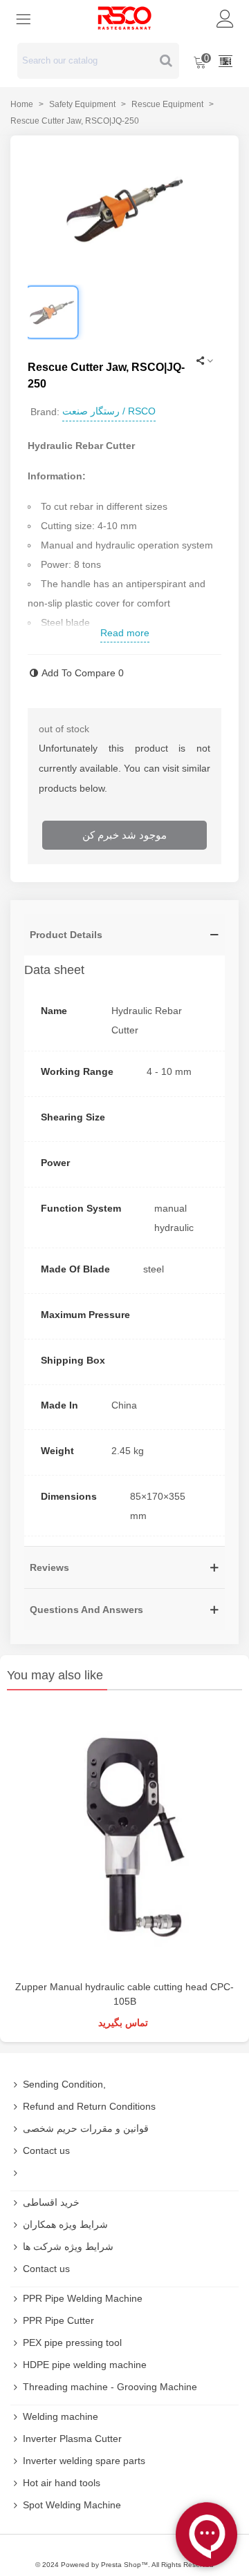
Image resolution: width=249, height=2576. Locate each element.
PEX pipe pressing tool (72, 2343)
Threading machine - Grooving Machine (110, 2387)
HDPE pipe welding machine (85, 2365)
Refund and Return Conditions (89, 2106)
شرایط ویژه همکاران (65, 2224)
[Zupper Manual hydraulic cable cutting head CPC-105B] (124, 1839)
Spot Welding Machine (72, 2505)
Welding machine (61, 2416)
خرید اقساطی (51, 2202)
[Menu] (24, 18)
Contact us (46, 2150)
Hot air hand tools (62, 2483)
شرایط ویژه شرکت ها (68, 2246)
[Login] (225, 18)
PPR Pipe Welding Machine (83, 2298)
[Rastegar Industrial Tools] (124, 18)
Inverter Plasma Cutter (72, 2439)
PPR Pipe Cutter (58, 2320)
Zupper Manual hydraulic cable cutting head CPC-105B (124, 1994)
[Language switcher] (225, 61)
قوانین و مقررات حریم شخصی (86, 2128)
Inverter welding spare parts (84, 2461)
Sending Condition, (64, 2084)
